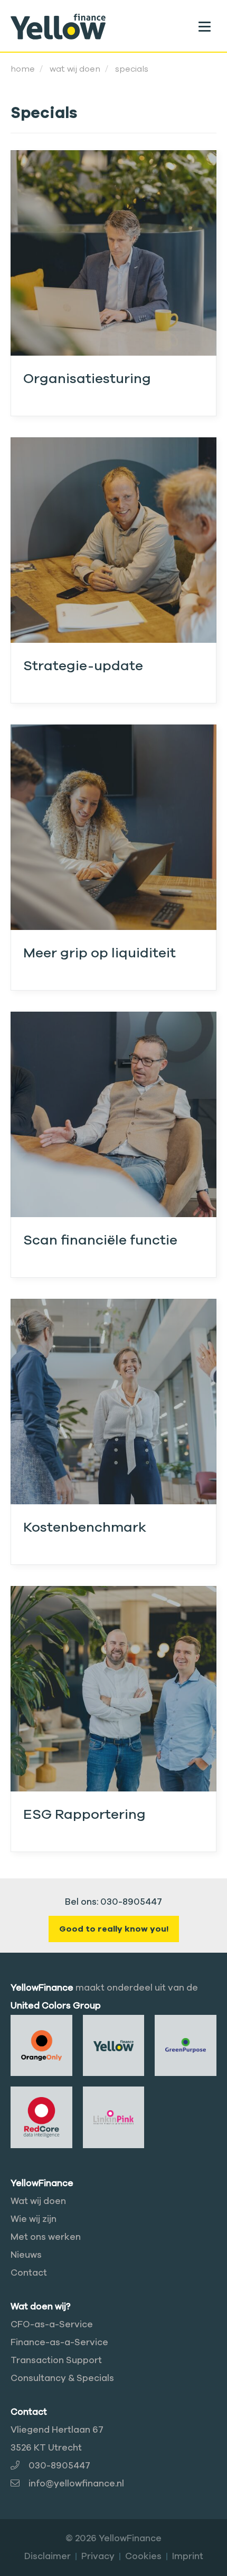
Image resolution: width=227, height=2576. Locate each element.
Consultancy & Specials (62, 2378)
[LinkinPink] (114, 2117)
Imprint (188, 2556)
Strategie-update (83, 666)
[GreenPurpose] (186, 2045)
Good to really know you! (114, 1929)
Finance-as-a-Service (59, 2342)
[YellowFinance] (58, 26)
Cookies (143, 2556)
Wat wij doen (38, 2201)
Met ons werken (46, 2237)
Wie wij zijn (34, 2219)
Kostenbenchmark (85, 1527)
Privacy (98, 2556)
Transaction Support (56, 2360)
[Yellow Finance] (114, 2045)
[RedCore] (41, 2117)
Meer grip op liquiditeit (100, 953)
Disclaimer (48, 2556)
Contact (29, 2273)
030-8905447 (59, 2466)
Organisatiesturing (87, 379)
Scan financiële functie (100, 1240)
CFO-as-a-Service (52, 2324)
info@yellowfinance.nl (76, 2484)
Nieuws (26, 2255)
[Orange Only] (41, 2045)
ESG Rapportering (84, 1814)
